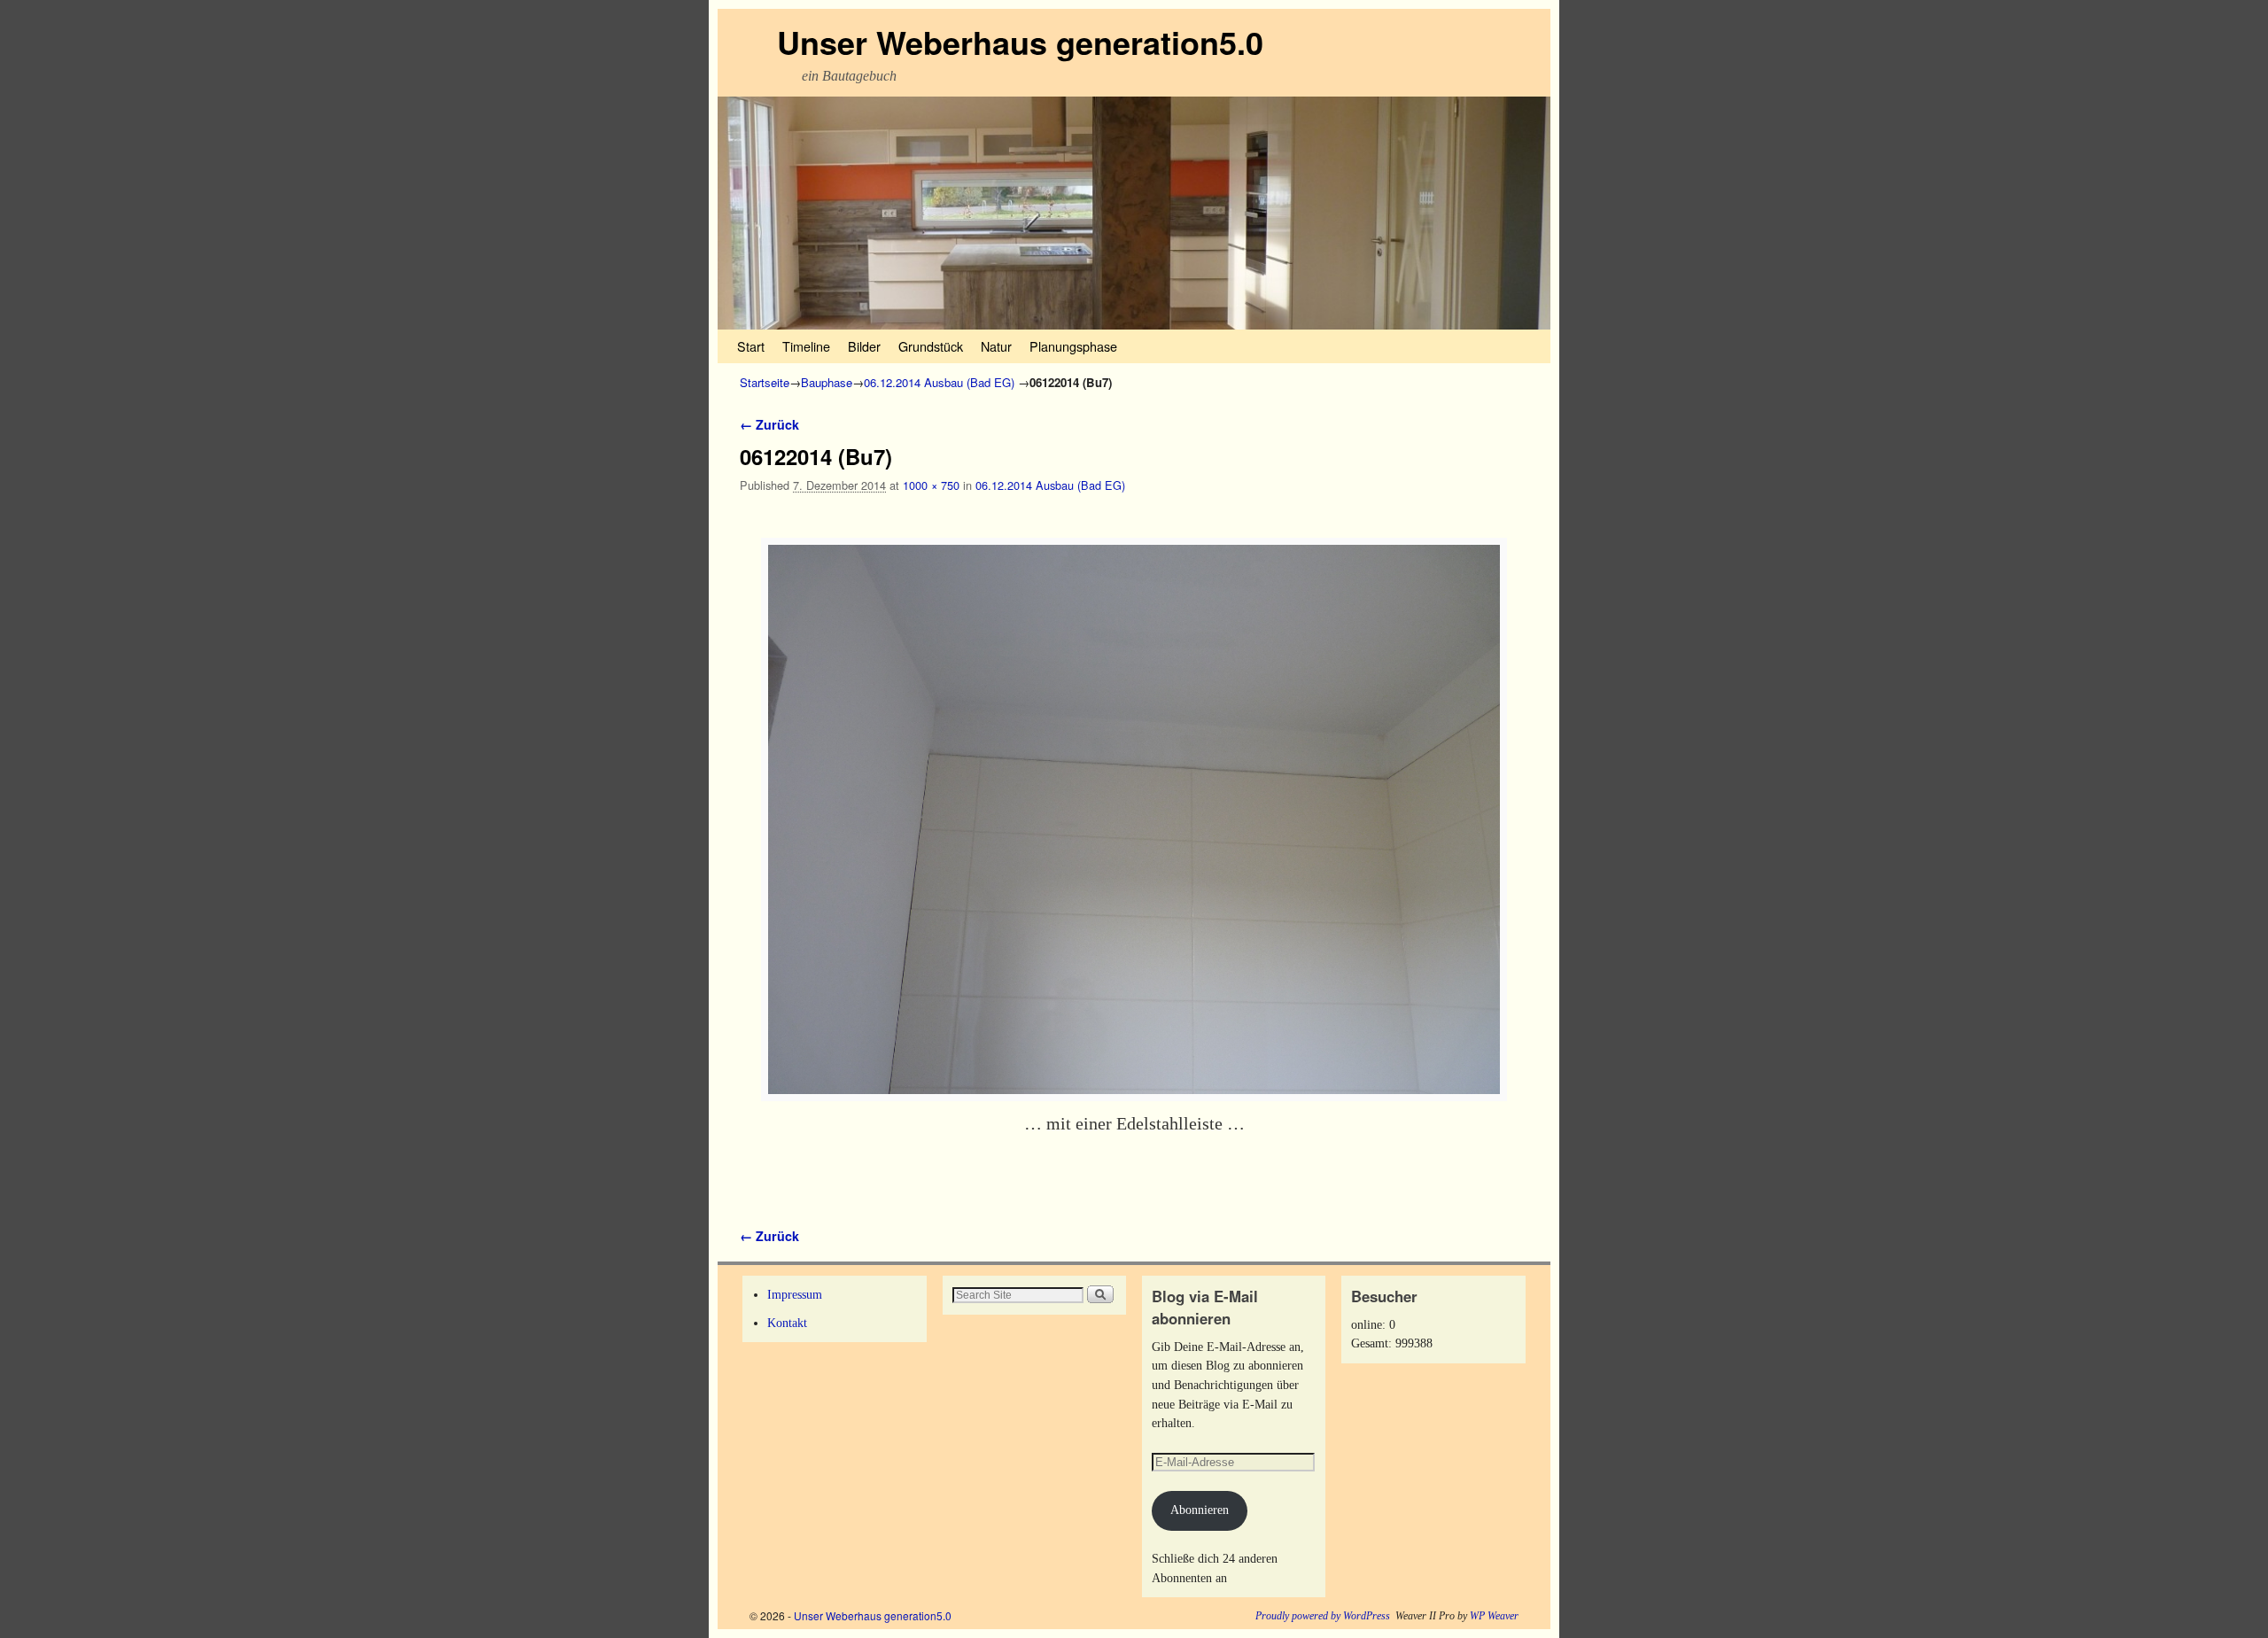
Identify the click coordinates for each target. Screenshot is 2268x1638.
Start (751, 346)
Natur (996, 346)
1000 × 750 (931, 485)
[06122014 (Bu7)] (1134, 819)
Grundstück (931, 346)
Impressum (795, 1294)
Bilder (864, 346)
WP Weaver (1494, 1616)
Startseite (765, 382)
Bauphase (827, 382)
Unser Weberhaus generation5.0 (1020, 42)
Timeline (806, 346)
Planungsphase (1073, 346)
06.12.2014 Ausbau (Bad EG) (939, 382)
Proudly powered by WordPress (1323, 1616)
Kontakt (787, 1323)
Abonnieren (1200, 1510)
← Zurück (769, 424)
